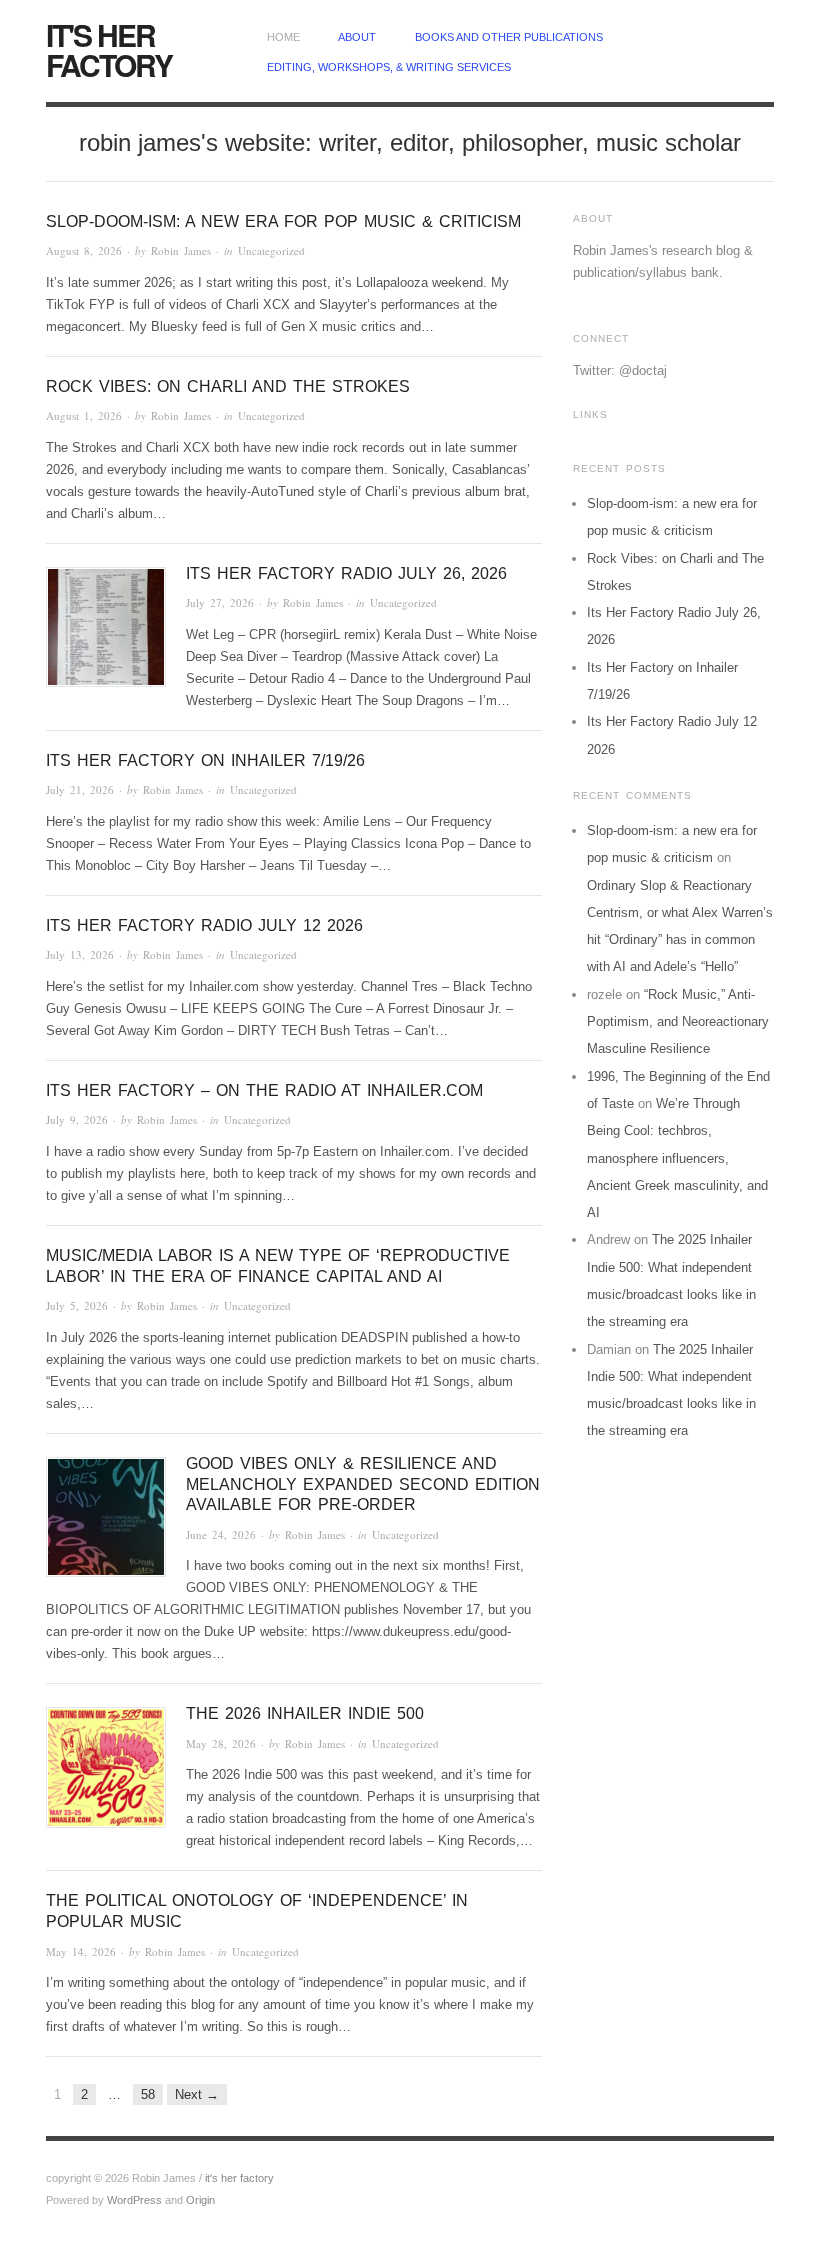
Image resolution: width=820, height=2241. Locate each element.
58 (148, 2094)
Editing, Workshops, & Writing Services (389, 67)
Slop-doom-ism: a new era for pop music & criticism (283, 221)
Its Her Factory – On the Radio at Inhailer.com (264, 1090)
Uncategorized (271, 250)
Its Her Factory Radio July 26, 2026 (346, 573)
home (283, 37)
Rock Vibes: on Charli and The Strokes (228, 386)
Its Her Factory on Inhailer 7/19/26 (205, 760)
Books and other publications (509, 37)
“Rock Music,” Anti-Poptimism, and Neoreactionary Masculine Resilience (678, 1022)
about (357, 37)
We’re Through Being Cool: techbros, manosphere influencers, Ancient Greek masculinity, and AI (677, 1158)
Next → (197, 2094)
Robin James (181, 250)
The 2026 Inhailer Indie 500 (305, 1713)
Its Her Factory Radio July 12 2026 (204, 925)
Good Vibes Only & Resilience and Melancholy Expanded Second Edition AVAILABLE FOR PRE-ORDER (363, 1484)
